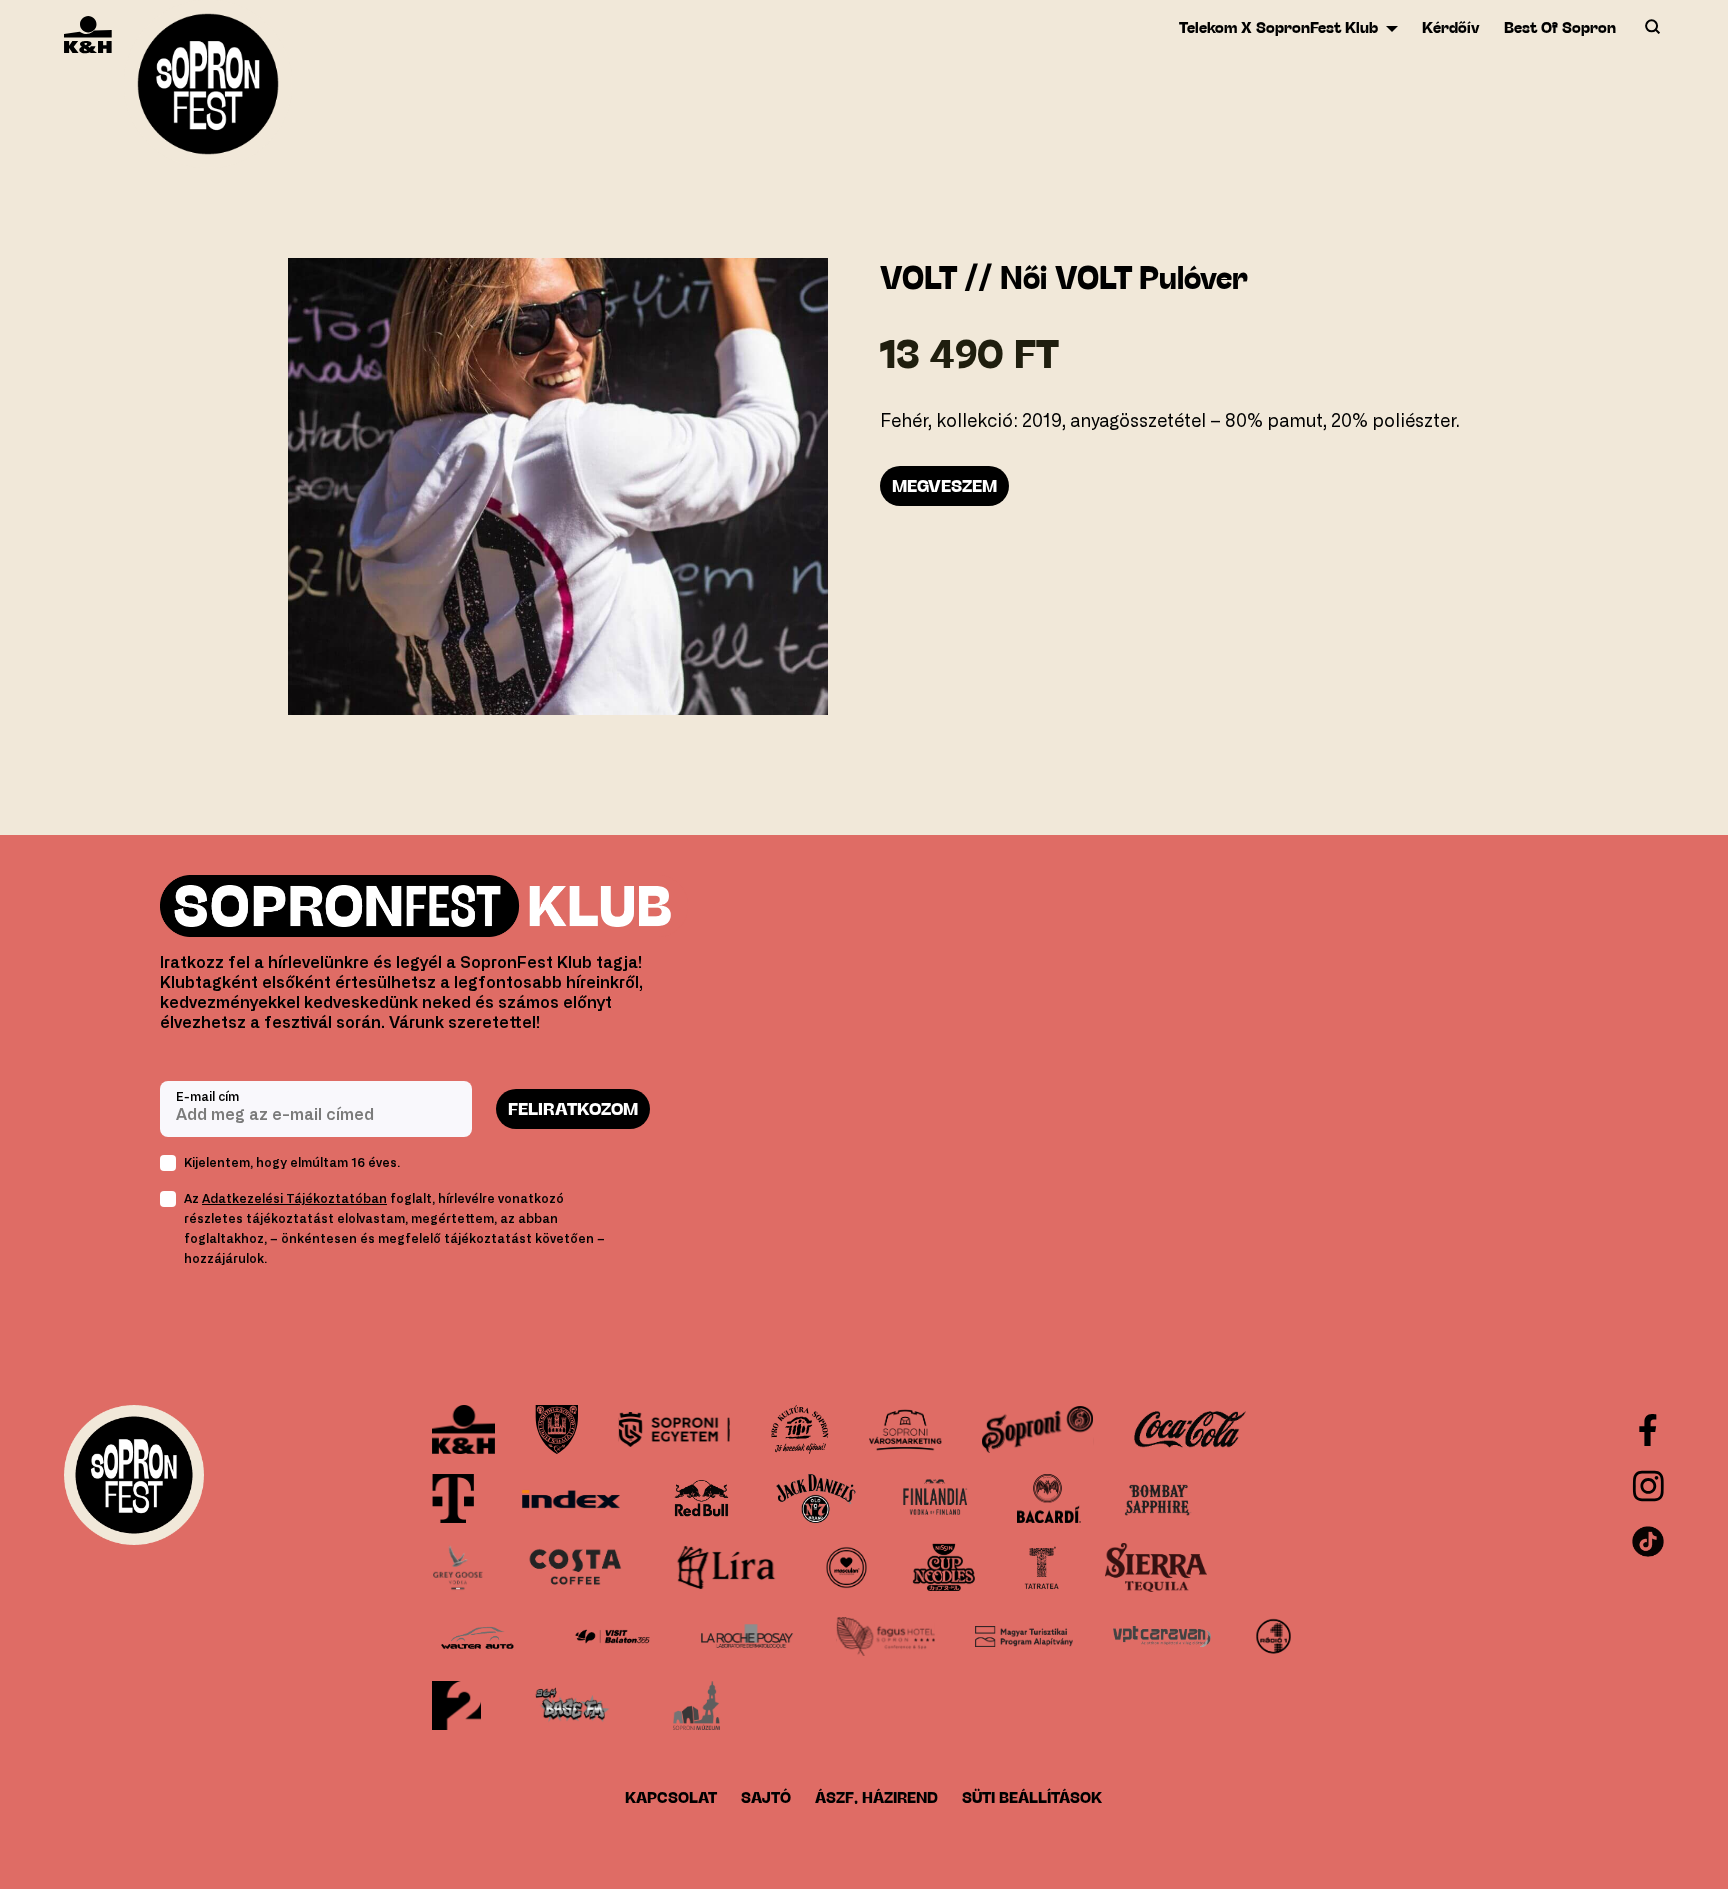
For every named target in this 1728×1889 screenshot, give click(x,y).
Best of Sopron (1560, 27)
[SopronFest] (208, 90)
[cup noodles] (944, 1567)
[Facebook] (1648, 1430)
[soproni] (1038, 1429)
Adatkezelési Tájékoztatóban (294, 1199)
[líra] (726, 1567)
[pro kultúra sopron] (799, 1429)
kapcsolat (671, 1797)
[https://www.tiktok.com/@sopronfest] (1648, 1542)
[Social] (1648, 1486)
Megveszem (944, 486)
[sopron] (556, 1429)
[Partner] (463, 1429)
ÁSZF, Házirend (876, 1797)
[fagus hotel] (885, 1636)
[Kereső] (1652, 28)
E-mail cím (207, 1097)
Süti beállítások (1032, 1797)
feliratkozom (573, 1109)
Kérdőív (1451, 27)
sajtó (766, 1797)
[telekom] (453, 1498)
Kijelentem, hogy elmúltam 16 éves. (292, 1163)
